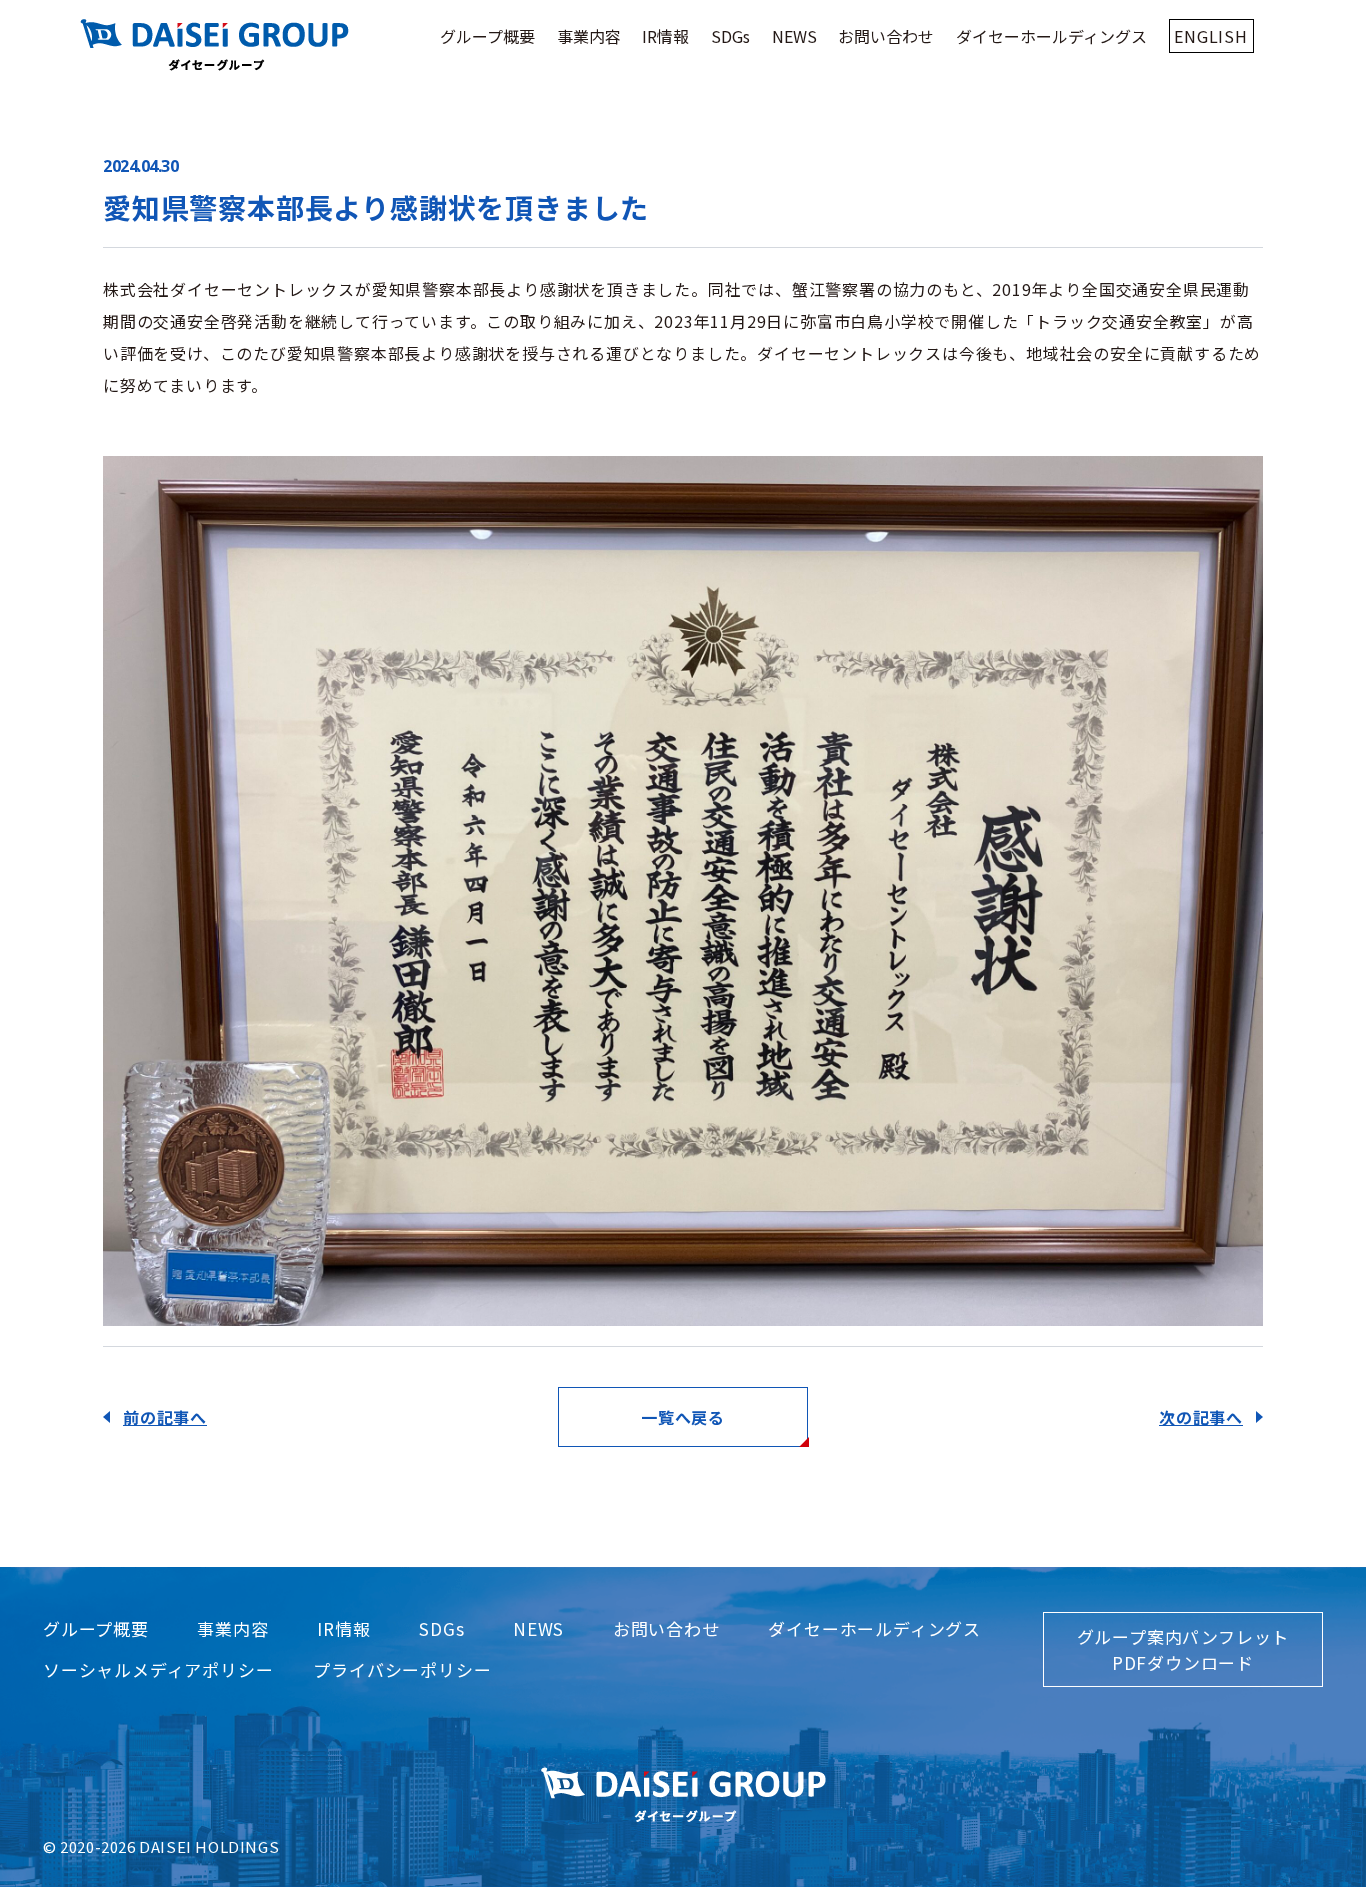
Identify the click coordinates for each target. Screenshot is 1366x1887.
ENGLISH (1211, 36)
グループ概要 (487, 36)
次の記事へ (1201, 1417)
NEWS (794, 36)
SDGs (730, 36)
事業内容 (589, 36)
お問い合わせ (886, 36)
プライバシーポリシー (402, 1669)
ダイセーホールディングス (1051, 36)
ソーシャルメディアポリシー (158, 1669)
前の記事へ (165, 1417)
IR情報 (665, 36)
